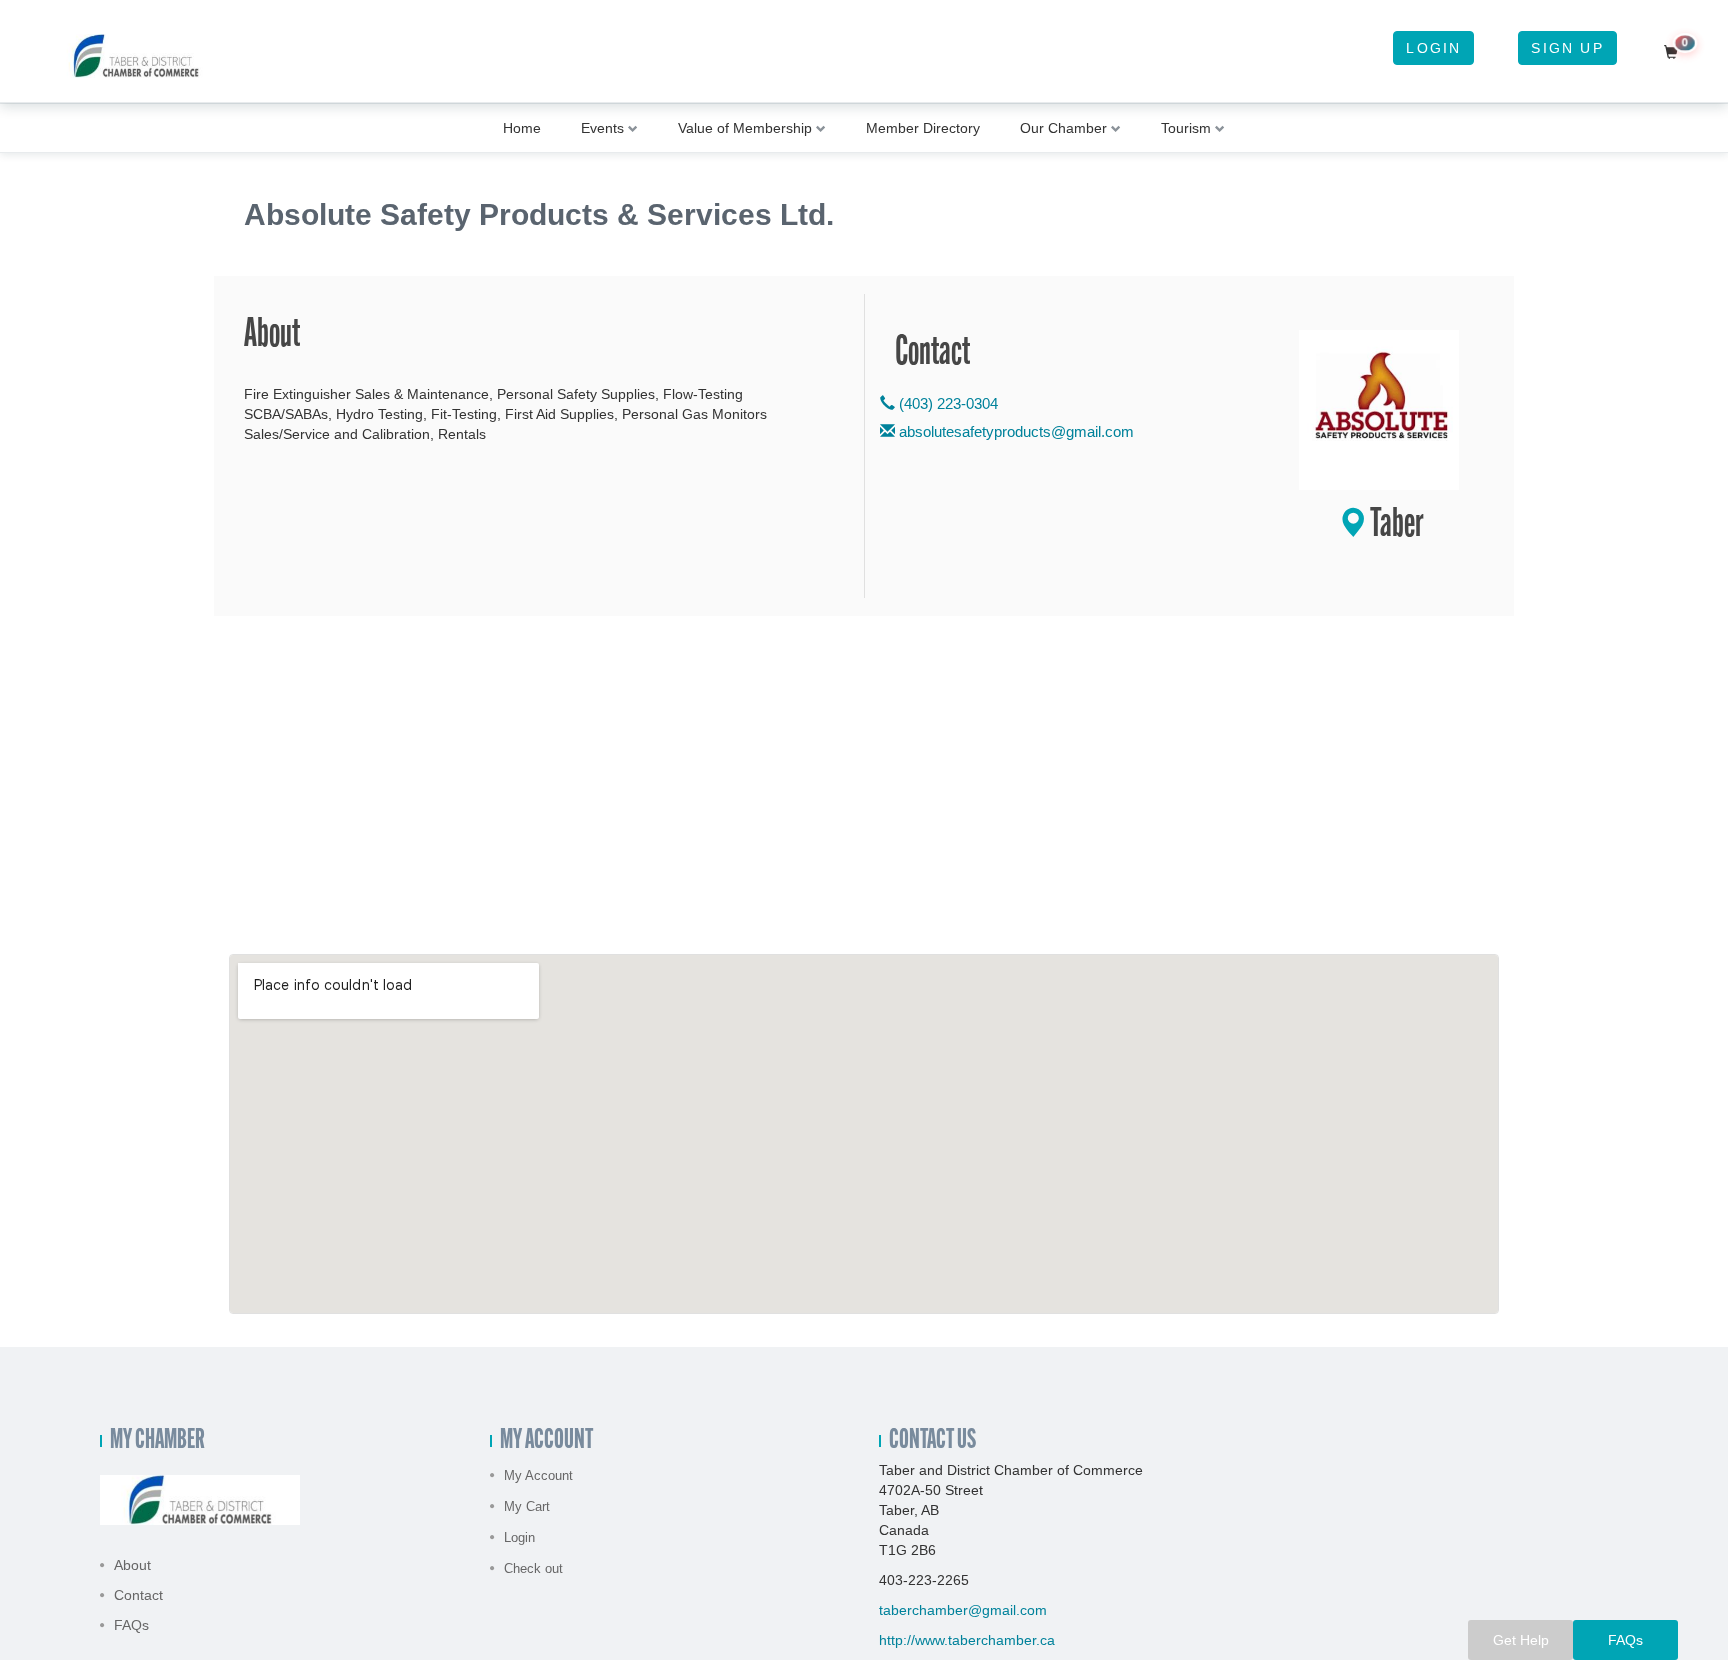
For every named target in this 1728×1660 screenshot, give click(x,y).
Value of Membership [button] (745, 128)
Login (1433, 48)
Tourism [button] (1186, 128)
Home (522, 128)
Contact (138, 1595)
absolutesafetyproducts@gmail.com (1016, 431)
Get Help (1521, 1640)
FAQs (131, 1625)
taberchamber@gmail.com (963, 1610)
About (132, 1565)
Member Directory (923, 128)
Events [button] (602, 128)
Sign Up (1567, 48)
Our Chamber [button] (1063, 128)
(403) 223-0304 (946, 403)
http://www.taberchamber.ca (967, 1640)
